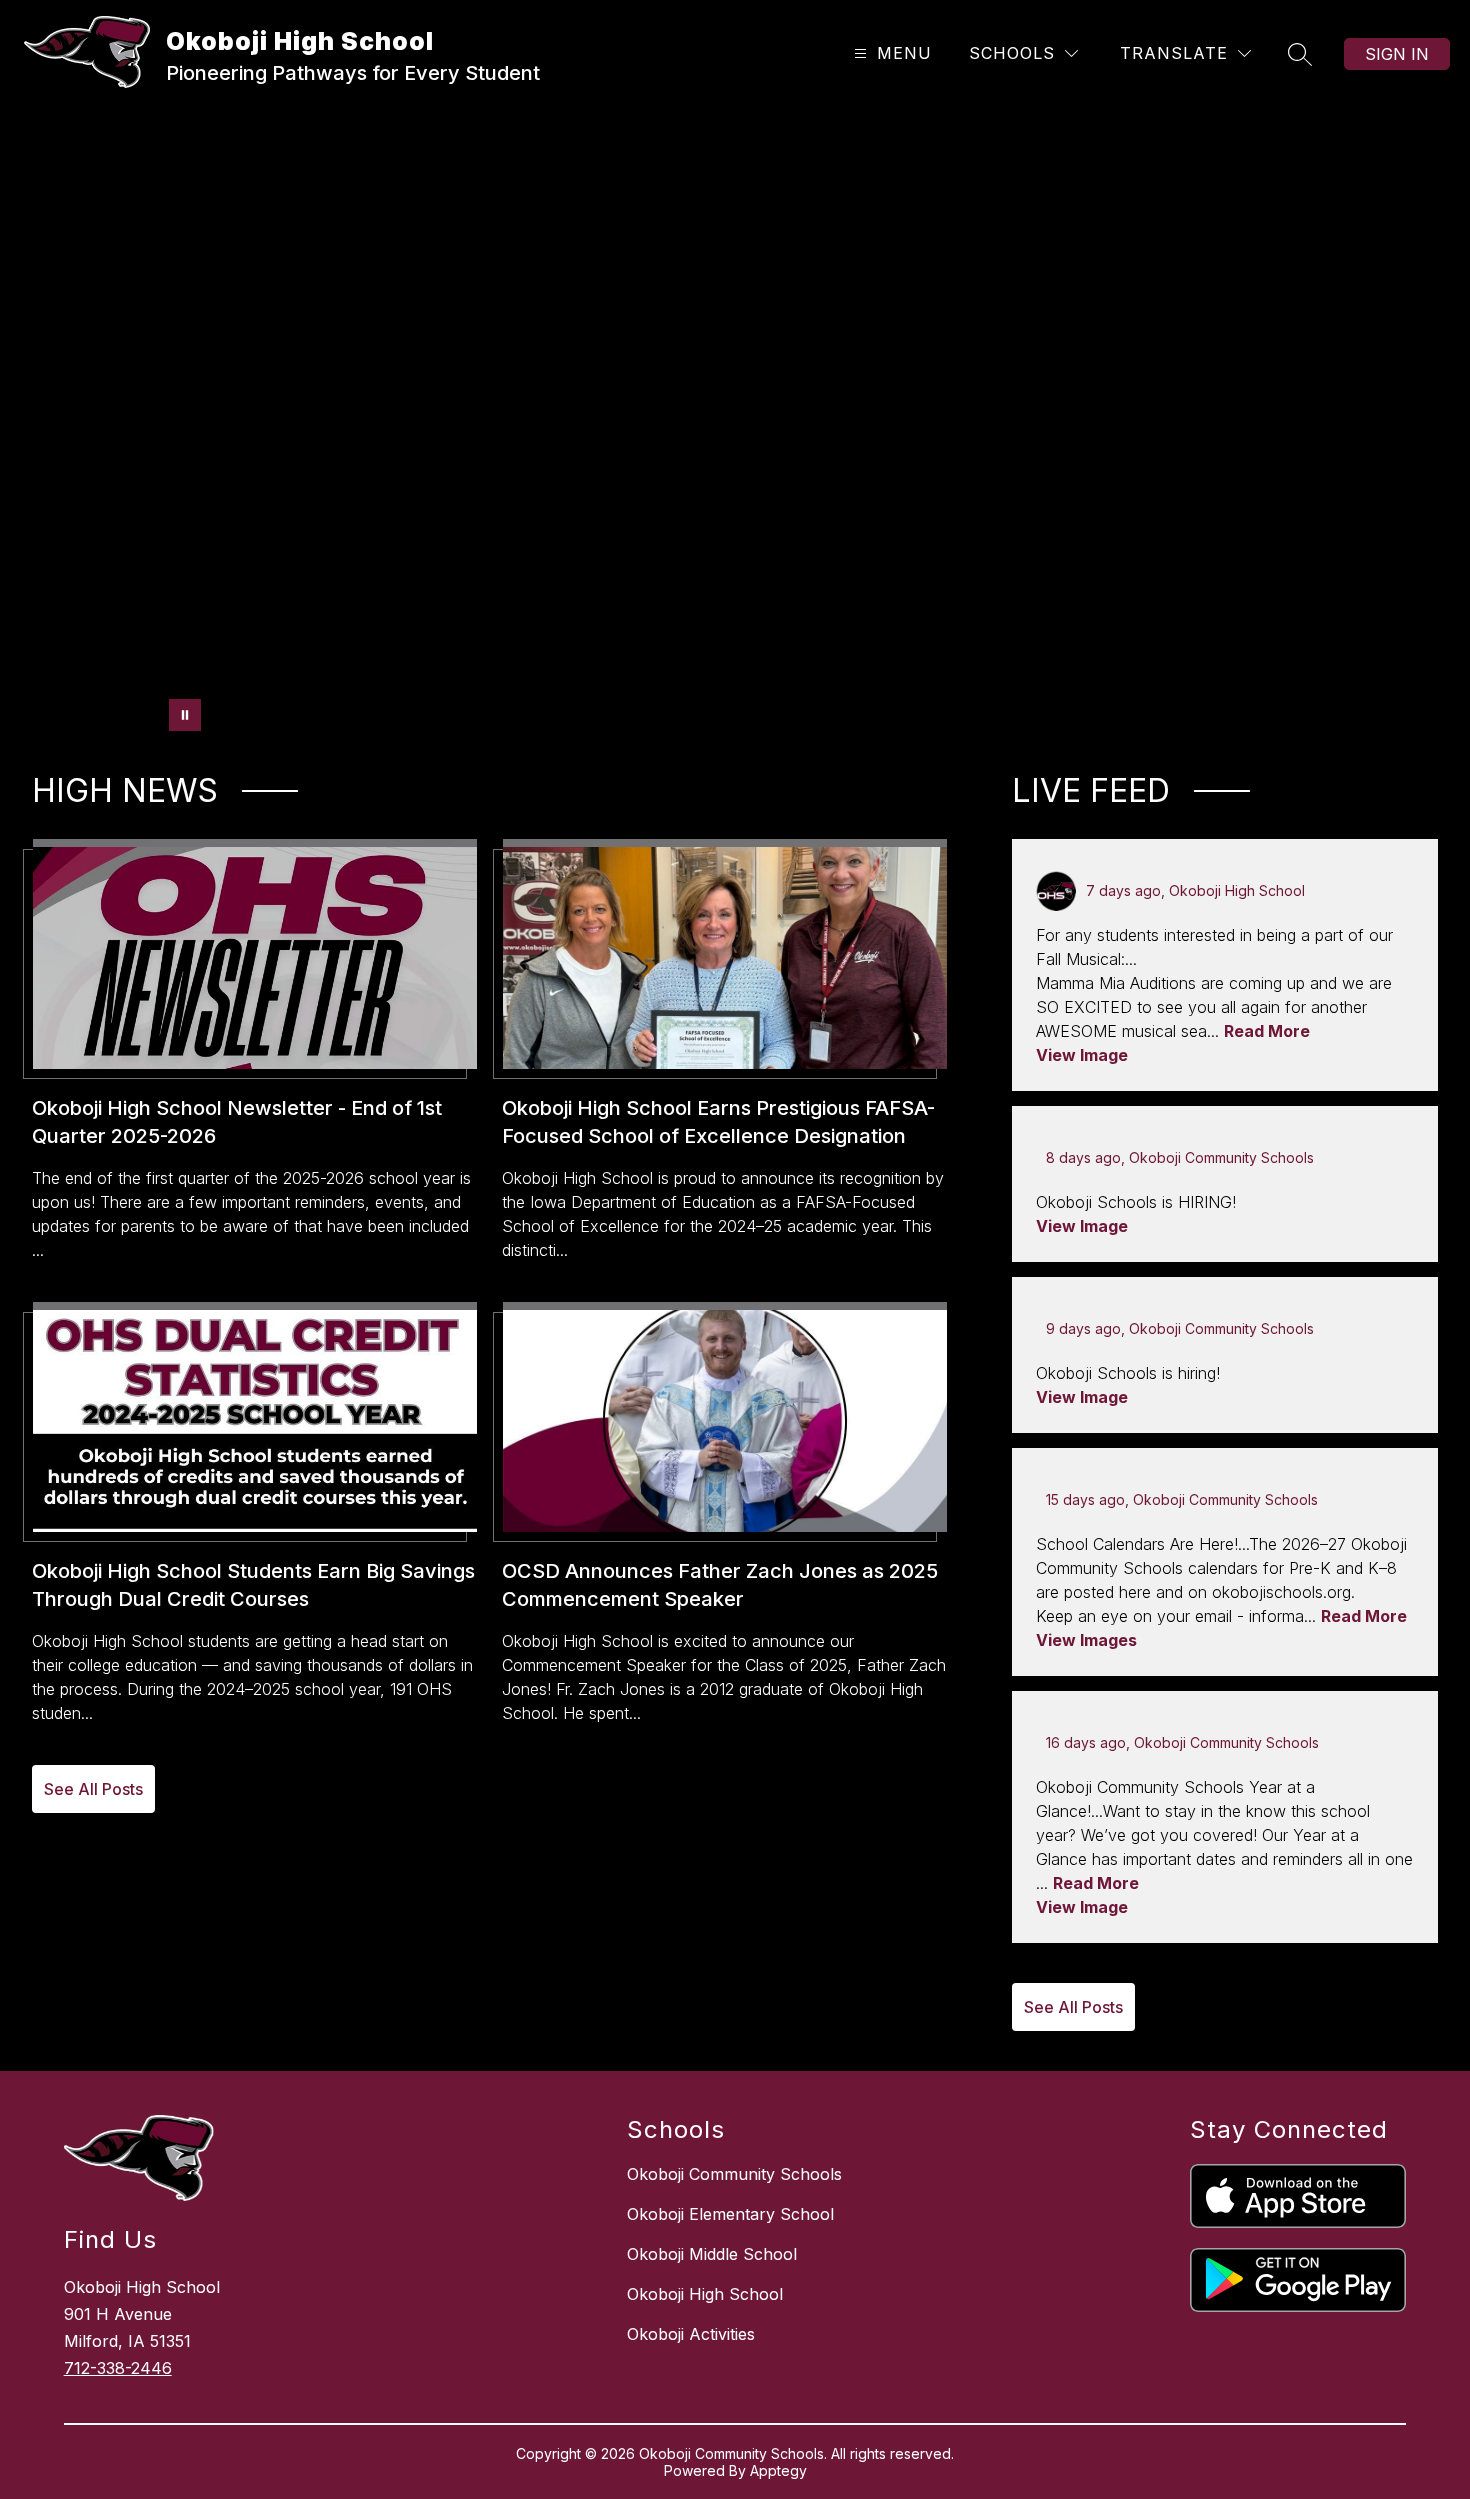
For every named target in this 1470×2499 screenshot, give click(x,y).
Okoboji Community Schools (734, 2174)
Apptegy (778, 2470)
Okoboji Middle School (712, 2254)
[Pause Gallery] (185, 715)
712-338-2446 (118, 2368)
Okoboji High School (705, 2294)
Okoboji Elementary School (730, 2214)
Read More (1267, 1031)
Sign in (1397, 54)
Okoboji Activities (691, 2334)
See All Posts (93, 1789)
